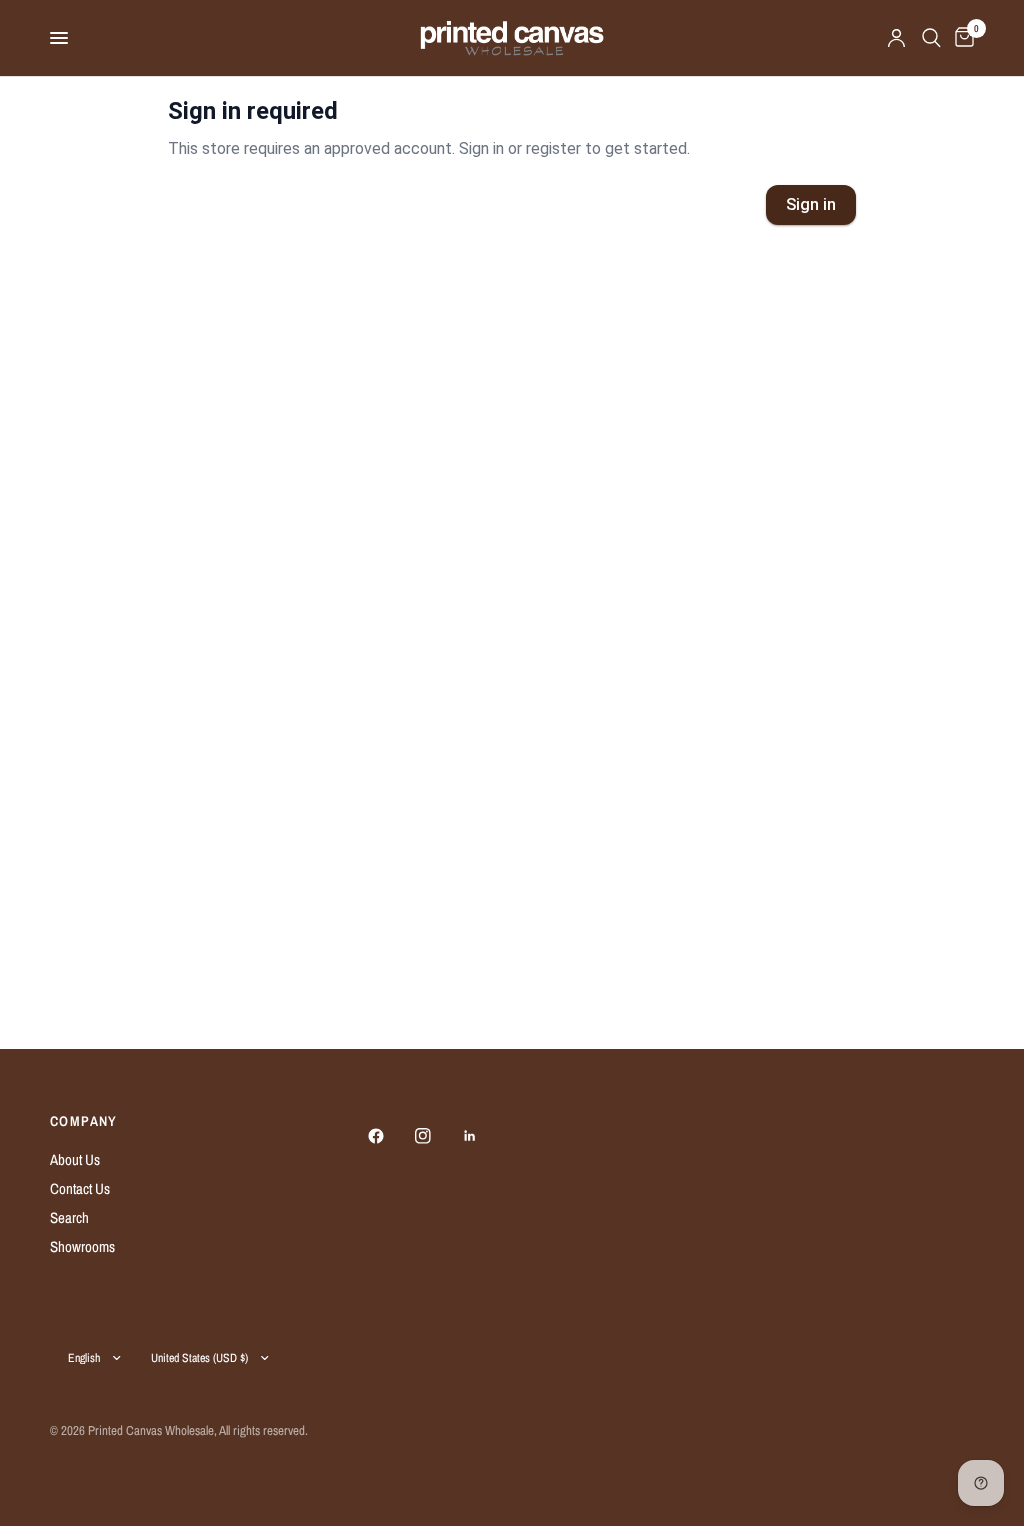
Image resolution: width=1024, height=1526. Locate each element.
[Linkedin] (484, 1136)
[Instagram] (437, 1136)
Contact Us (80, 1188)
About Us (75, 1159)
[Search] (931, 38)
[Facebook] (390, 1136)
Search (69, 1217)
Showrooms (82, 1246)
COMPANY (84, 1121)
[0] (961, 38)
